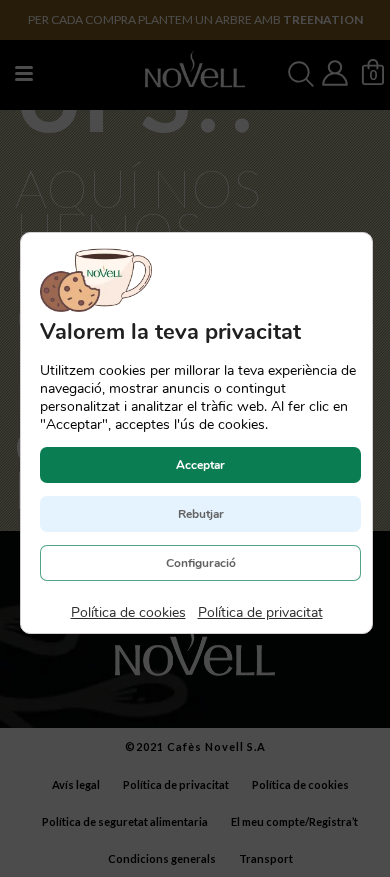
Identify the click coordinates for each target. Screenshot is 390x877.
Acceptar (200, 465)
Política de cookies (127, 612)
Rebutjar (200, 514)
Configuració (200, 563)
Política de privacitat (259, 612)
